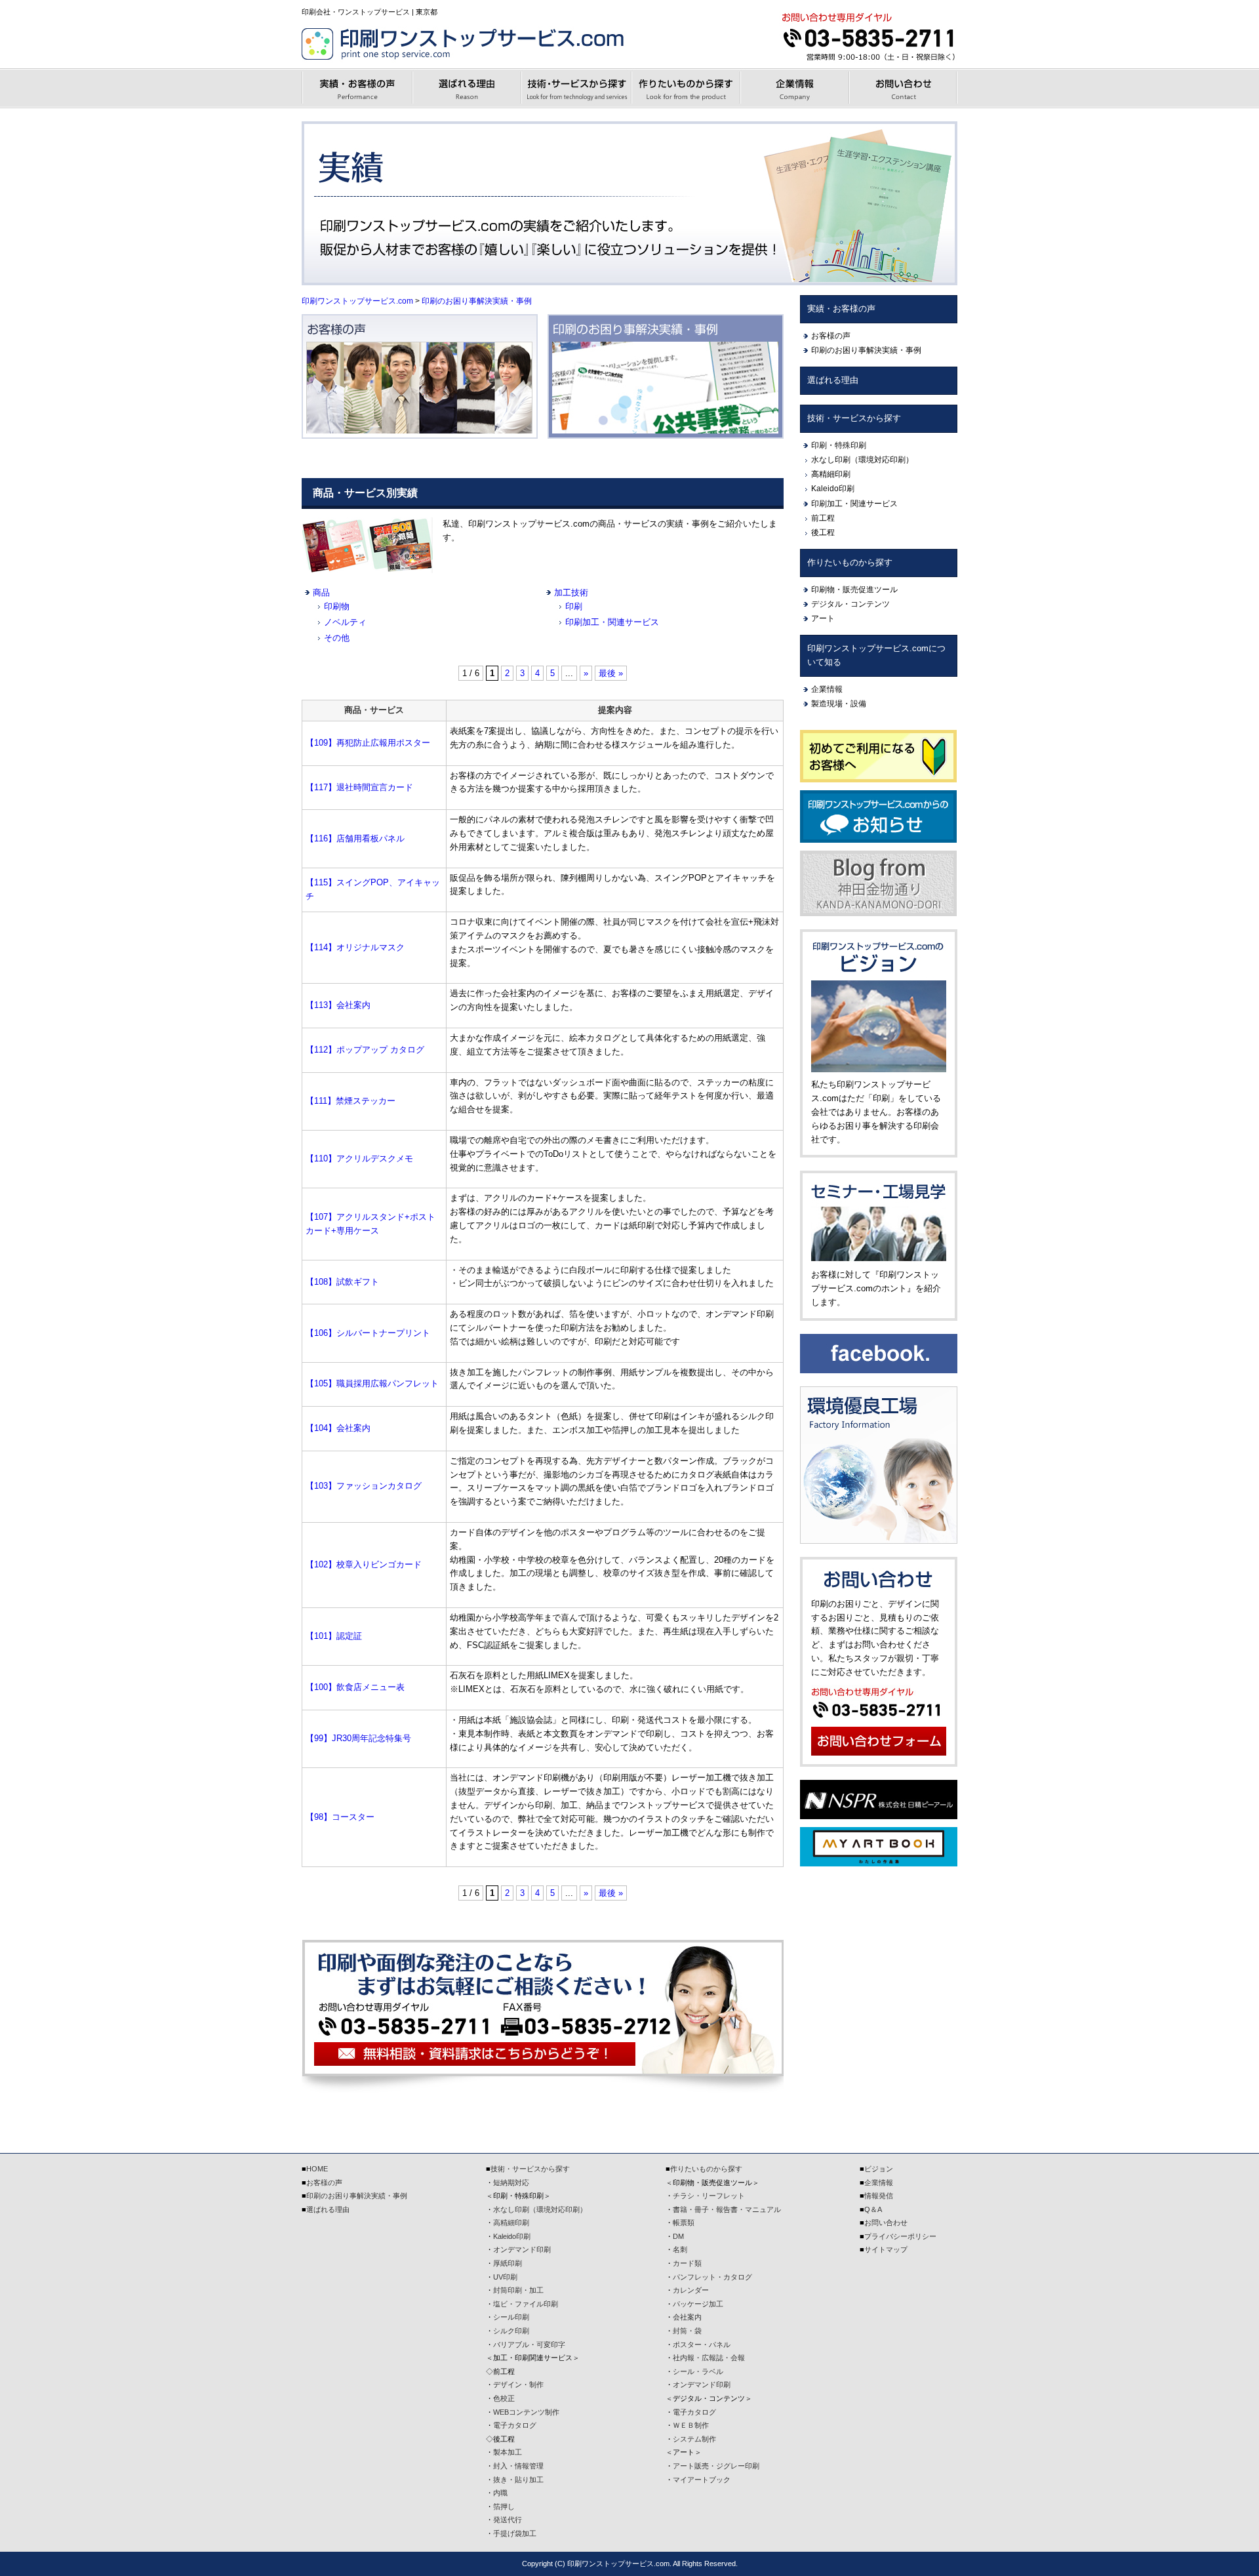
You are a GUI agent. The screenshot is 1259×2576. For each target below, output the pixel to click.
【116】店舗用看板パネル (355, 838)
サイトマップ (886, 2249)
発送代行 (508, 2520)
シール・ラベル (698, 2371)
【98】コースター (340, 1817)
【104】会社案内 (338, 1428)
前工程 (823, 518)
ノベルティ (345, 622)
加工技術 (571, 593)
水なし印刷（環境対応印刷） (862, 460)
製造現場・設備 (839, 704)
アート (823, 618)
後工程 (823, 533)
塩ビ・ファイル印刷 (526, 2304)
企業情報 (827, 689)
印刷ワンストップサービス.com (357, 301)
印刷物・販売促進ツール (854, 590)
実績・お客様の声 (841, 309)
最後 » (611, 673)
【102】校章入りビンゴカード (364, 1564)
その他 (337, 638)
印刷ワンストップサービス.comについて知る (876, 655)
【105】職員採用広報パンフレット (372, 1383)
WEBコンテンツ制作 (526, 2412)
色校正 (504, 2398)
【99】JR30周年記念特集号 (358, 1738)
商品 (321, 593)
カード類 (687, 2263)
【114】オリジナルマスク (355, 947)
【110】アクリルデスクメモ (359, 1158)
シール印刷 (511, 2317)
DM (678, 2236)
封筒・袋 (687, 2331)
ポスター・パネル (702, 2345)
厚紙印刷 (508, 2263)
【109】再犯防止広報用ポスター (368, 743)
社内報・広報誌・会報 (709, 2358)
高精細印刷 (831, 474)
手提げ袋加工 (515, 2533)
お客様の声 (831, 336)
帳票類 (684, 2223)
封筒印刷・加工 (518, 2290)
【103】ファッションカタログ (364, 1486)
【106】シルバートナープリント (368, 1333)
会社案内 (687, 2317)
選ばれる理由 (833, 380)
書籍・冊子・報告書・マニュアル (727, 2209)
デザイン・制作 (518, 2385)
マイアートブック (702, 2480)
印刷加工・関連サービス (612, 622)
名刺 (680, 2249)
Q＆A (873, 2209)
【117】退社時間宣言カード (359, 787)
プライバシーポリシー (900, 2236)
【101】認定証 (334, 1636)
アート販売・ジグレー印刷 (716, 2466)
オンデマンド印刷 (522, 2249)
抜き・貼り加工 (518, 2480)
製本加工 (508, 2452)
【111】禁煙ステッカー (350, 1101)
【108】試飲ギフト (342, 1282)
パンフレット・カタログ (712, 2277)
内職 (500, 2493)
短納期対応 (511, 2183)
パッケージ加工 (698, 2304)
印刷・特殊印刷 (839, 445)
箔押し (504, 2506)
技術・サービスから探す (854, 418)
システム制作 (694, 2439)
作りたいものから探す (850, 562)
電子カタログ (515, 2425)
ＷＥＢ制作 (691, 2425)
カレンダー (691, 2290)
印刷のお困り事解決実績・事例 (477, 301)
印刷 (574, 606)
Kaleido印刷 (833, 489)
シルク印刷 (511, 2331)
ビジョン (879, 2169)
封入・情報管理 (518, 2466)
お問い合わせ (886, 2223)
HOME (317, 2169)
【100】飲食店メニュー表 (355, 1687)
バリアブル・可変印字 (529, 2345)
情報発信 (879, 2196)
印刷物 (337, 606)
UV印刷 (505, 2277)
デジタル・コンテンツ (850, 604)
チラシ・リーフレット (709, 2196)
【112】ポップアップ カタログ (365, 1050)
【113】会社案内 (338, 1005)
